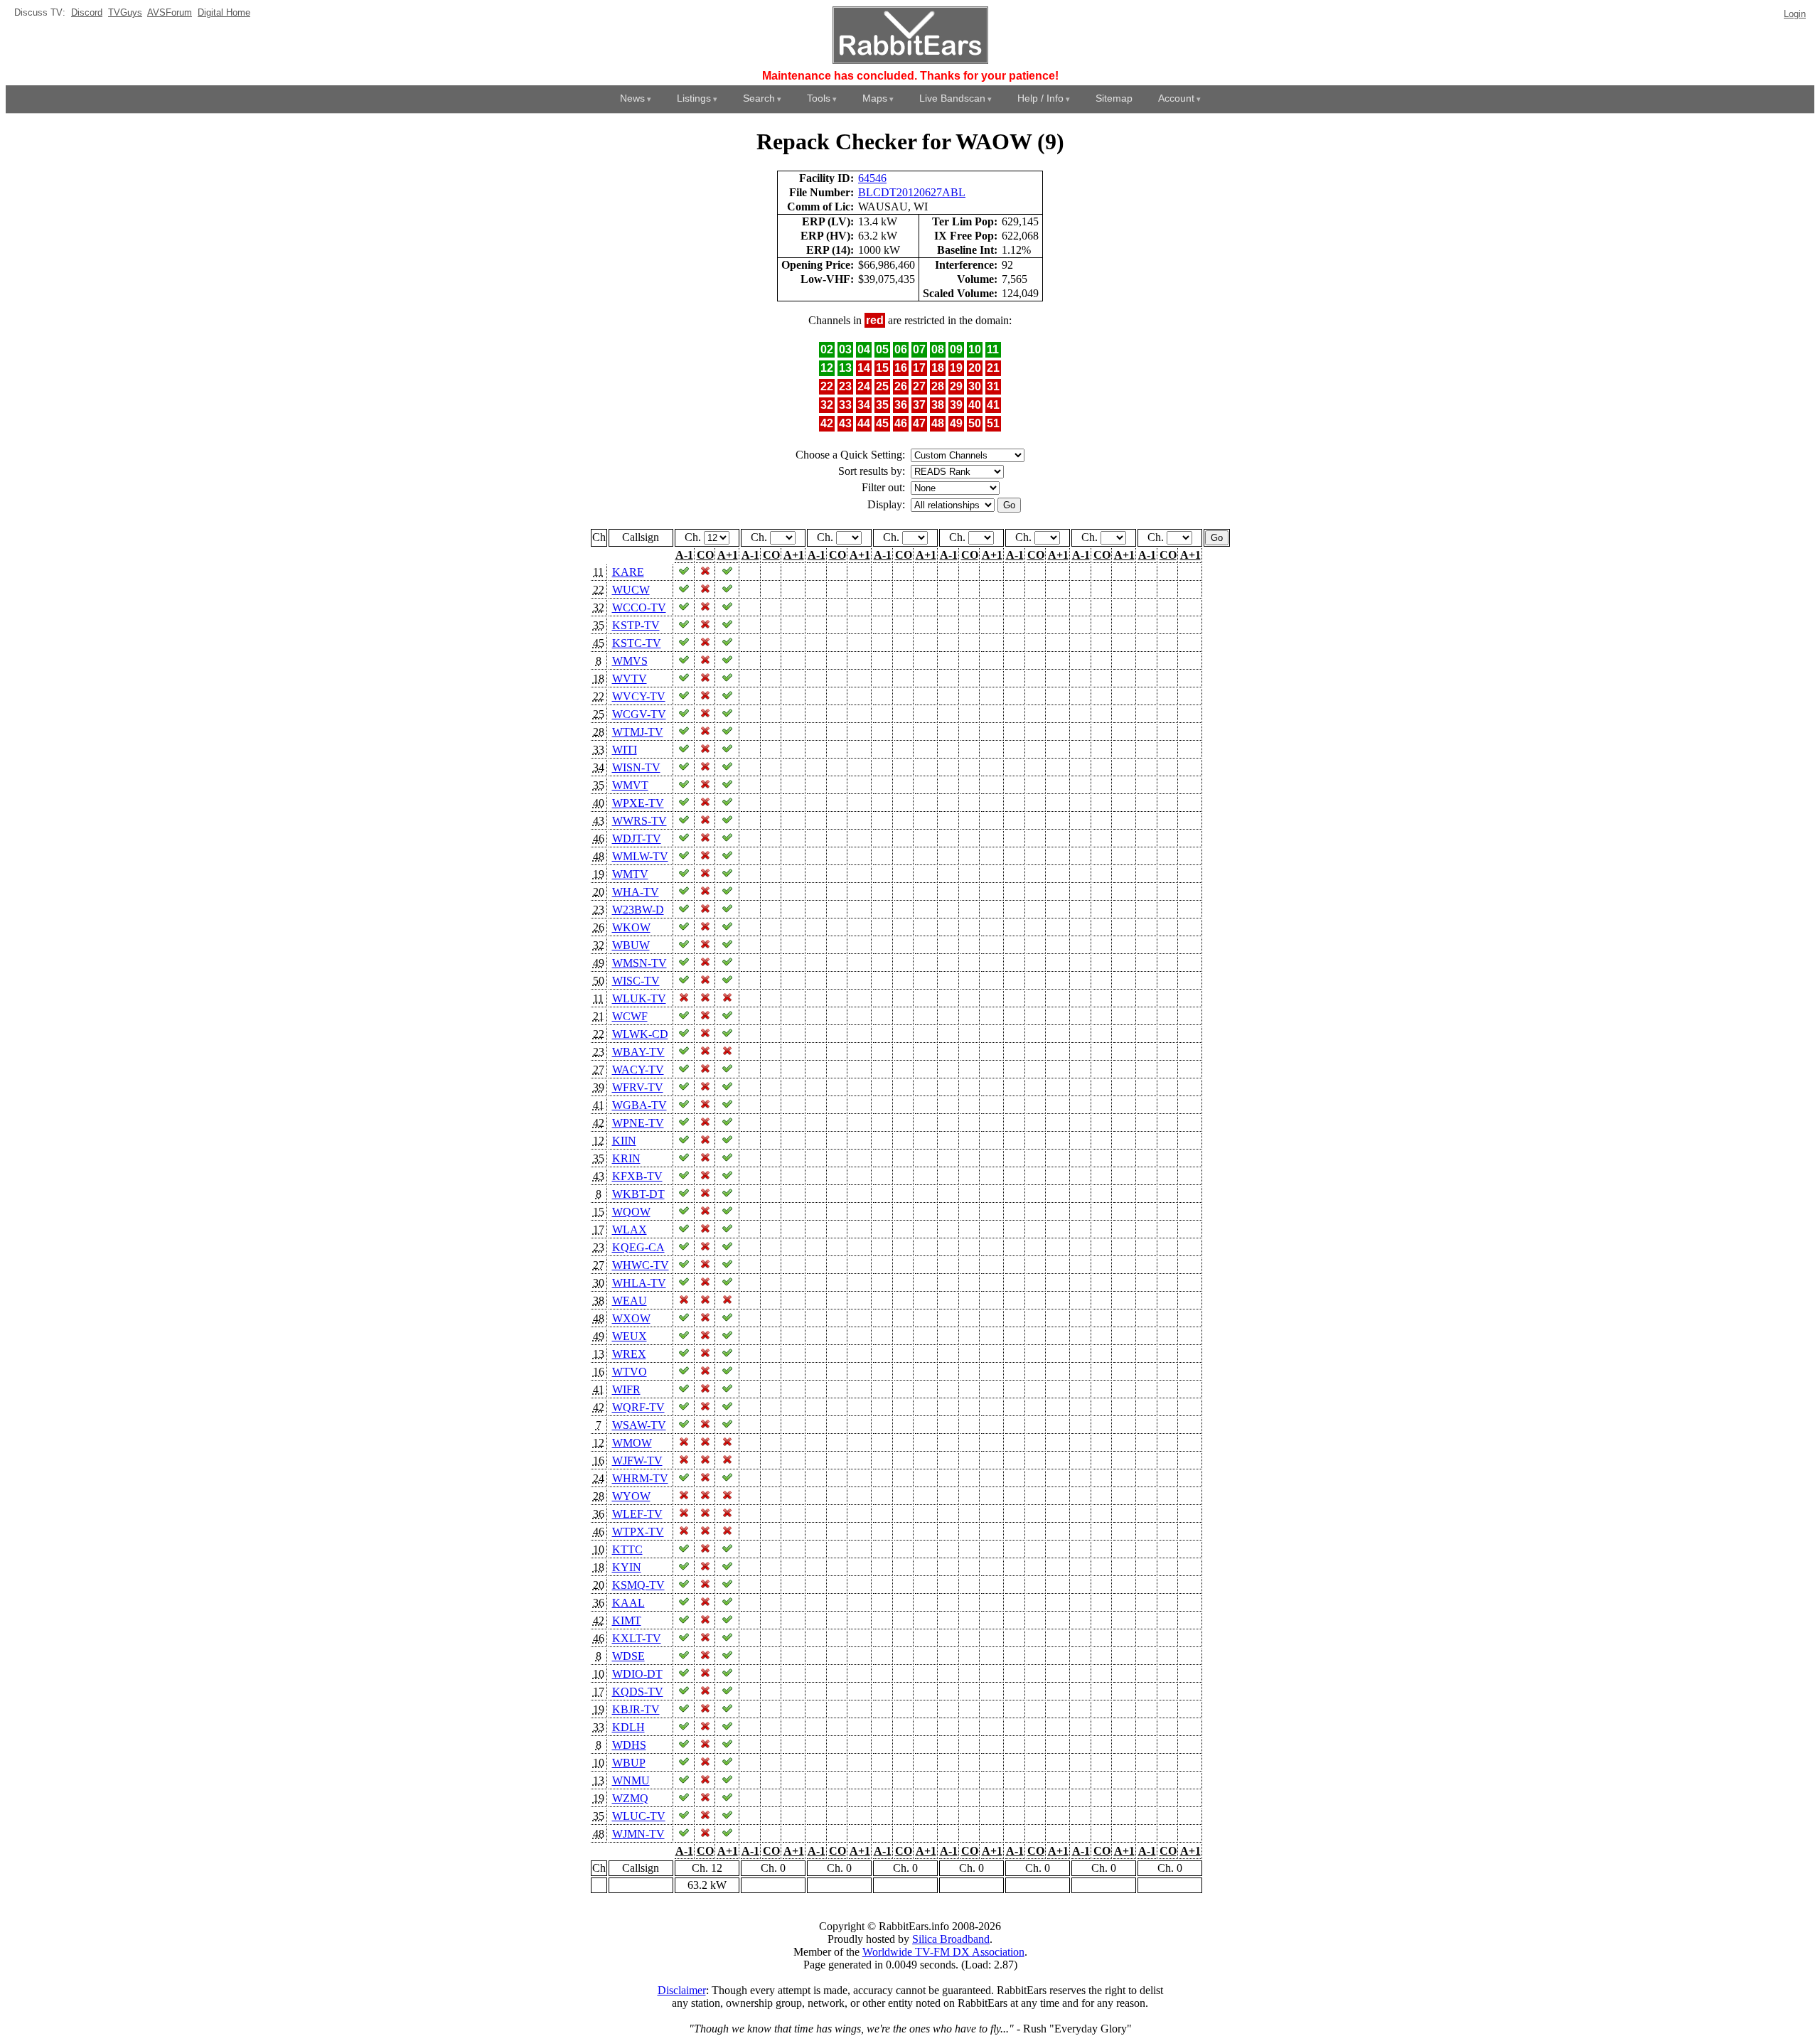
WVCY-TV (639, 696)
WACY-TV (638, 1070)
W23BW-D (638, 910)
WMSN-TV (639, 963)
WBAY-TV (638, 1052)
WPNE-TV (638, 1123)
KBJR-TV (636, 1709)
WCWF (630, 1016)
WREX (629, 1354)
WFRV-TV (638, 1087)
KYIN (627, 1567)
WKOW (631, 927)
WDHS (629, 1745)
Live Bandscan (952, 98)
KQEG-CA (638, 1247)
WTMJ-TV (638, 732)
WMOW (632, 1443)
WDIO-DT (637, 1674)
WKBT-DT (638, 1194)
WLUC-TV (639, 1816)
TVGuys (125, 12)
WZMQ (630, 1798)
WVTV (630, 679)
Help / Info (1040, 98)
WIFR (626, 1389)
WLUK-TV (639, 998)
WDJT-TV (637, 839)
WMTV (630, 874)
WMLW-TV (640, 856)
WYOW (631, 1496)
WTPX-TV (638, 1532)
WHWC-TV (641, 1265)
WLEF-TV (637, 1514)
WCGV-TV (639, 714)
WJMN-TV (638, 1834)
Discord (87, 12)
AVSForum (170, 12)
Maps (875, 98)
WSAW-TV (639, 1425)
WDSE (628, 1656)
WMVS (630, 661)
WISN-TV (636, 767)
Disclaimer (682, 1990)
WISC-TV (636, 981)
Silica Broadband (951, 1939)
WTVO (630, 1372)
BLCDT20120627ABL (912, 192)
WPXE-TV (638, 803)
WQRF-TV (638, 1407)
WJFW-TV (637, 1461)
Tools (819, 98)
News (632, 98)
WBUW (631, 945)
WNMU (631, 1780)
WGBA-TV (639, 1105)
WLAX (630, 1230)
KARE (628, 572)
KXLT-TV (637, 1638)
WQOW (631, 1212)
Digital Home (224, 12)
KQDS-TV (638, 1692)
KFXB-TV (637, 1176)
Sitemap (1114, 98)
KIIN (624, 1141)
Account (1176, 98)
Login (1795, 14)
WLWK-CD (640, 1034)
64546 (872, 178)
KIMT (627, 1621)
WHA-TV (636, 892)
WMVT (630, 785)
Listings (694, 98)
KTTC (627, 1549)
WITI (625, 750)
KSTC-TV (637, 643)
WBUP (629, 1763)
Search (759, 98)
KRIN (626, 1158)
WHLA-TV (639, 1283)
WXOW (631, 1318)
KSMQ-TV (638, 1585)
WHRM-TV (640, 1478)
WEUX (630, 1336)
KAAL (628, 1603)
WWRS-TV (639, 821)
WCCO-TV (639, 607)
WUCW (631, 590)
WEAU (630, 1301)
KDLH (628, 1727)
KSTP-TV (636, 625)
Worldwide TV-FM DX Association (943, 1952)
